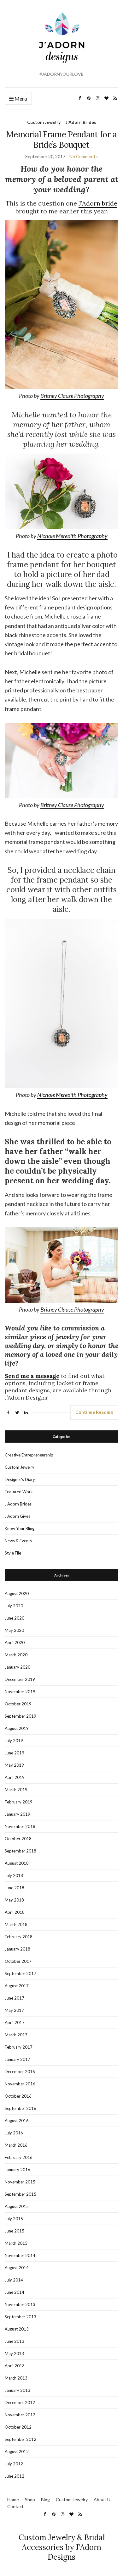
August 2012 (17, 2452)
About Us (103, 2499)
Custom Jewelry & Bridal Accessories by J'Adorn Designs (62, 2547)
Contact (15, 2506)
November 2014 (20, 2255)
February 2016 (19, 2157)
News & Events (18, 1541)
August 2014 (17, 2268)
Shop (30, 2499)
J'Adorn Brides (81, 122)
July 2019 (14, 1741)
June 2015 (15, 2231)
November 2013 (20, 2304)
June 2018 (15, 1888)
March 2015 (16, 2243)
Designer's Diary (20, 1479)
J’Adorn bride (98, 203)
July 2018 (14, 1875)
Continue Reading (94, 1412)
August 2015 (17, 2206)
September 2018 (20, 1851)
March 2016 (16, 2145)
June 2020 (15, 1618)
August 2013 (17, 2329)
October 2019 (18, 1704)
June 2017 (15, 1998)
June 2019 (15, 1753)
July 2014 (14, 2280)
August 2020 (17, 1593)
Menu (20, 99)
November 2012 (20, 2415)
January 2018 (18, 1949)
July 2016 (14, 2133)
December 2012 (20, 2403)
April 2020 (15, 1643)
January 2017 (18, 2059)
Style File (13, 1553)
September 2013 (20, 2317)
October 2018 (18, 1839)
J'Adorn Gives (18, 1516)
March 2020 (16, 1655)
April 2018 (15, 1912)
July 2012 (14, 2464)
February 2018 (19, 1937)
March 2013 (16, 2378)
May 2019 (14, 1765)
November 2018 (20, 1826)
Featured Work (19, 1492)
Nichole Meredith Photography (72, 536)
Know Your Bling (20, 1528)
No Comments (84, 156)
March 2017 (16, 2035)
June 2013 (15, 2341)
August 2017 (17, 1986)
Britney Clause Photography (72, 396)
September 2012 (20, 2439)
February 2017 (19, 2047)
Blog (45, 2499)
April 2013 (15, 2366)
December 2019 (20, 1679)
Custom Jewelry (44, 122)
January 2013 (18, 2390)
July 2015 (14, 2219)
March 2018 (16, 1924)
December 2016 (20, 2072)
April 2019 (15, 1777)
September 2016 (20, 2108)
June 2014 (15, 2292)
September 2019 (20, 1716)
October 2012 (18, 2427)
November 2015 (20, 2182)
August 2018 (17, 1863)
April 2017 (15, 2023)
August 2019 (17, 1728)
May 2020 (14, 1630)
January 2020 (18, 1667)
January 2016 (18, 2170)
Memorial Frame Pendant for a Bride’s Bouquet (61, 140)
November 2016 (20, 2084)
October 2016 (18, 2096)
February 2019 (19, 1802)
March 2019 (16, 1790)
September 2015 (20, 2194)
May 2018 (14, 1900)
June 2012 (15, 2476)
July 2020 (14, 1606)
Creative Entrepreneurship (29, 1455)
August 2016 (17, 2121)
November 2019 (20, 1692)
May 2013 (14, 2353)
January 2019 (18, 1814)
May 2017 (14, 2010)
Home (13, 2499)
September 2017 (20, 1973)
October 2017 (18, 1961)
